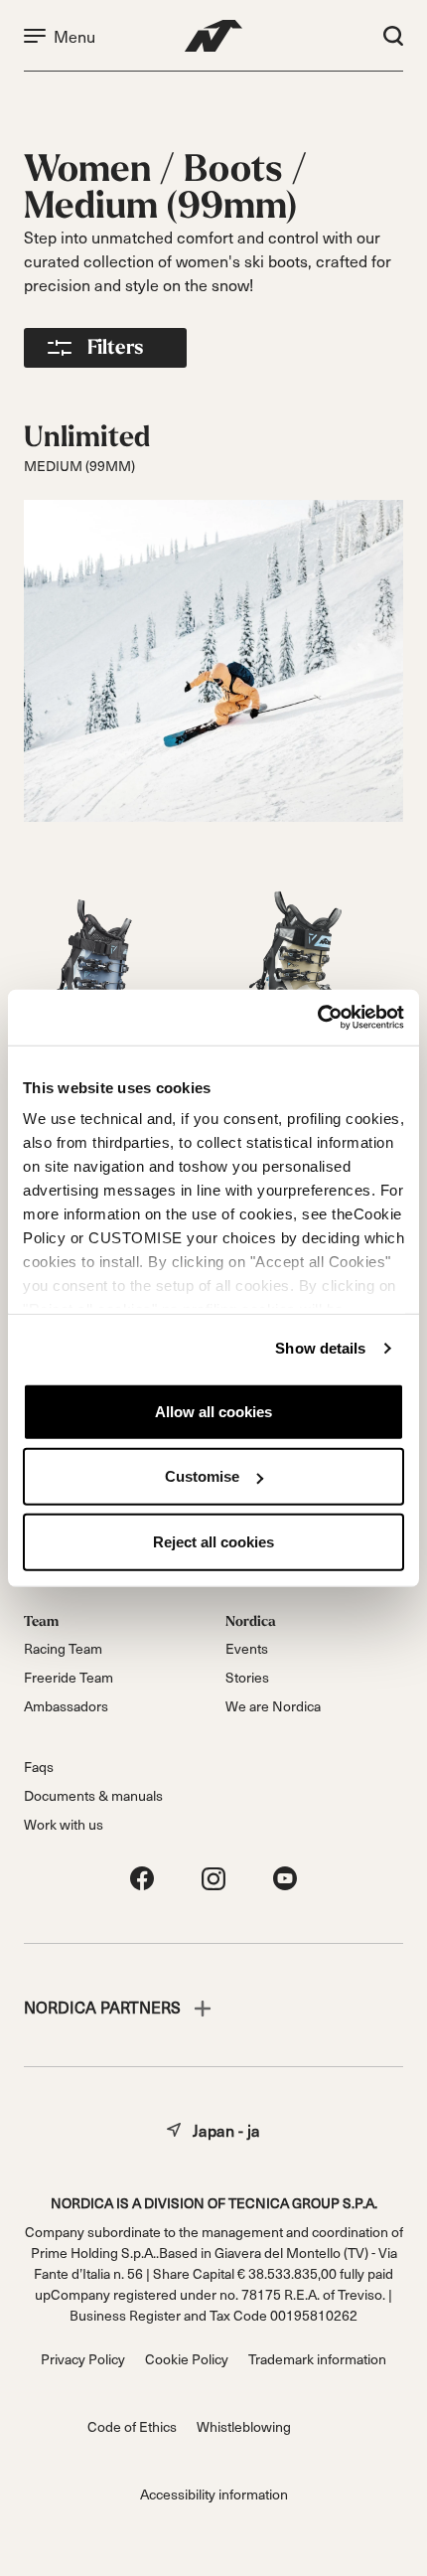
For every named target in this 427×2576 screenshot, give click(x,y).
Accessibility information (214, 2494)
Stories (247, 1677)
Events (247, 1648)
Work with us (64, 1824)
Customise (202, 1476)
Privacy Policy (83, 2359)
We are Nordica (273, 1706)
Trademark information (317, 2359)
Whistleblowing (244, 2426)
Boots (237, 169)
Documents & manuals (93, 1795)
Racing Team (63, 1648)
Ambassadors (66, 1706)
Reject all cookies (213, 1541)
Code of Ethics (132, 2426)
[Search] (393, 36)
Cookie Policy (187, 2359)
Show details (320, 1348)
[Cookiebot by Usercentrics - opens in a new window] (317, 1018)
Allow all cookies (213, 1411)
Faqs (39, 1767)
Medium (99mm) (161, 206)
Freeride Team (69, 1677)
